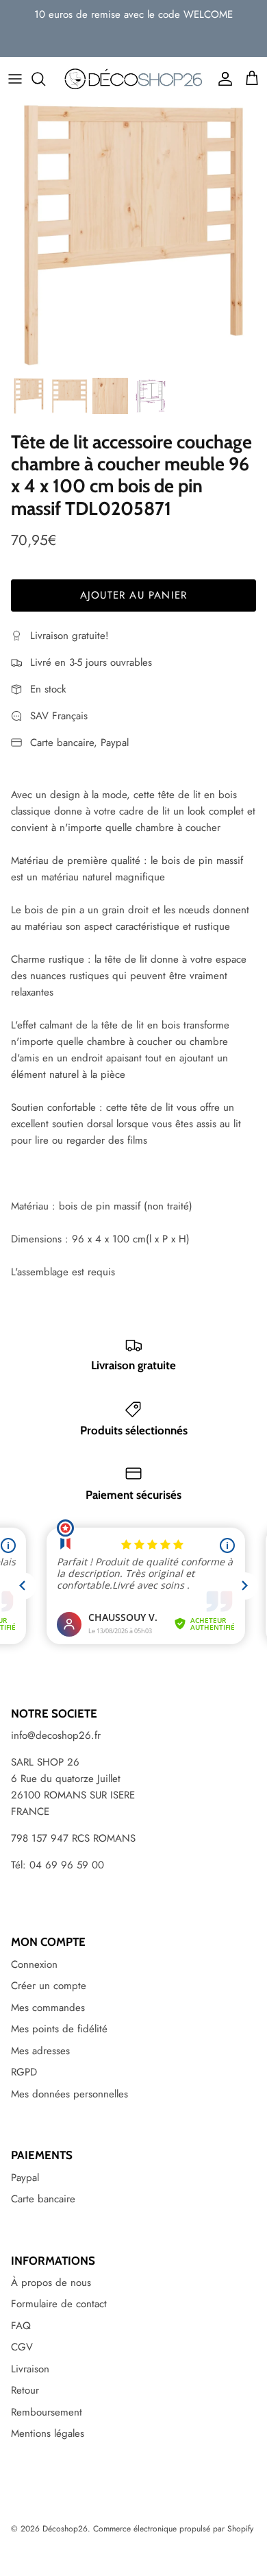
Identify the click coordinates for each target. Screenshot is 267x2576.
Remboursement (47, 2412)
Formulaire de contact (59, 2304)
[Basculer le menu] (15, 79)
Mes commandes (48, 2008)
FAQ (21, 2326)
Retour (25, 2390)
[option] (133, 236)
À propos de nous (51, 2283)
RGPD (24, 2072)
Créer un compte (49, 1986)
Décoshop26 (65, 2529)
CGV (22, 2347)
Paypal (25, 2178)
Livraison (30, 2369)
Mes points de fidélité (59, 2029)
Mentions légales (48, 2433)
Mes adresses (40, 2051)
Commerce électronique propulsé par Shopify (173, 2529)
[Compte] (222, 79)
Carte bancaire (43, 2199)
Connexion (34, 1964)
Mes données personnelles (69, 2094)
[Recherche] (45, 79)
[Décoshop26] (133, 80)
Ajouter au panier (133, 595)
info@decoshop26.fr (56, 1735)
